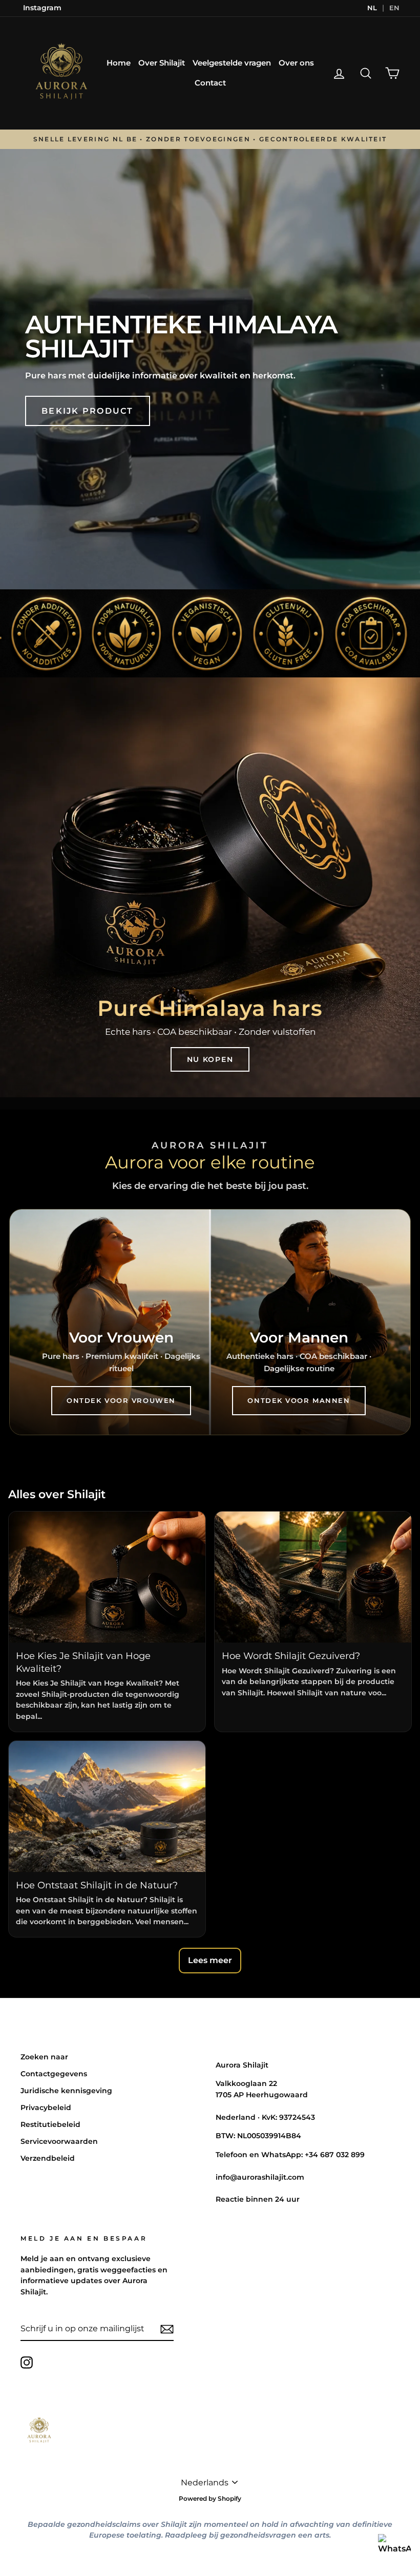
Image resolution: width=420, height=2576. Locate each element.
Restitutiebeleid (50, 2124)
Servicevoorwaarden (59, 2141)
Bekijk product (87, 411)
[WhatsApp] (394, 2550)
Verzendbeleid (48, 2158)
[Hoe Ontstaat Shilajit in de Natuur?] (107, 1806)
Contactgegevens (54, 2074)
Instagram (42, 8)
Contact (210, 83)
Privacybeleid (46, 2107)
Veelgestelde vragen (232, 63)
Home (119, 63)
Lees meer (210, 1960)
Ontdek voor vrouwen (121, 1400)
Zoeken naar (44, 2057)
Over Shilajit (162, 63)
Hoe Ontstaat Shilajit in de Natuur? (97, 1885)
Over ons (296, 63)
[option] (210, 140)
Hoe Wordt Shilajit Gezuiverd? (291, 1656)
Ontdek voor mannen (299, 1400)
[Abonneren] (167, 2329)
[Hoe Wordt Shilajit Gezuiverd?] (313, 1577)
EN (394, 8)
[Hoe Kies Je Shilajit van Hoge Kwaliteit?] (107, 1577)
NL (372, 8)
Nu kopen (210, 1059)
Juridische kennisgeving (66, 2091)
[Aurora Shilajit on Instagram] (27, 2362)
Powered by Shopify (210, 2498)
